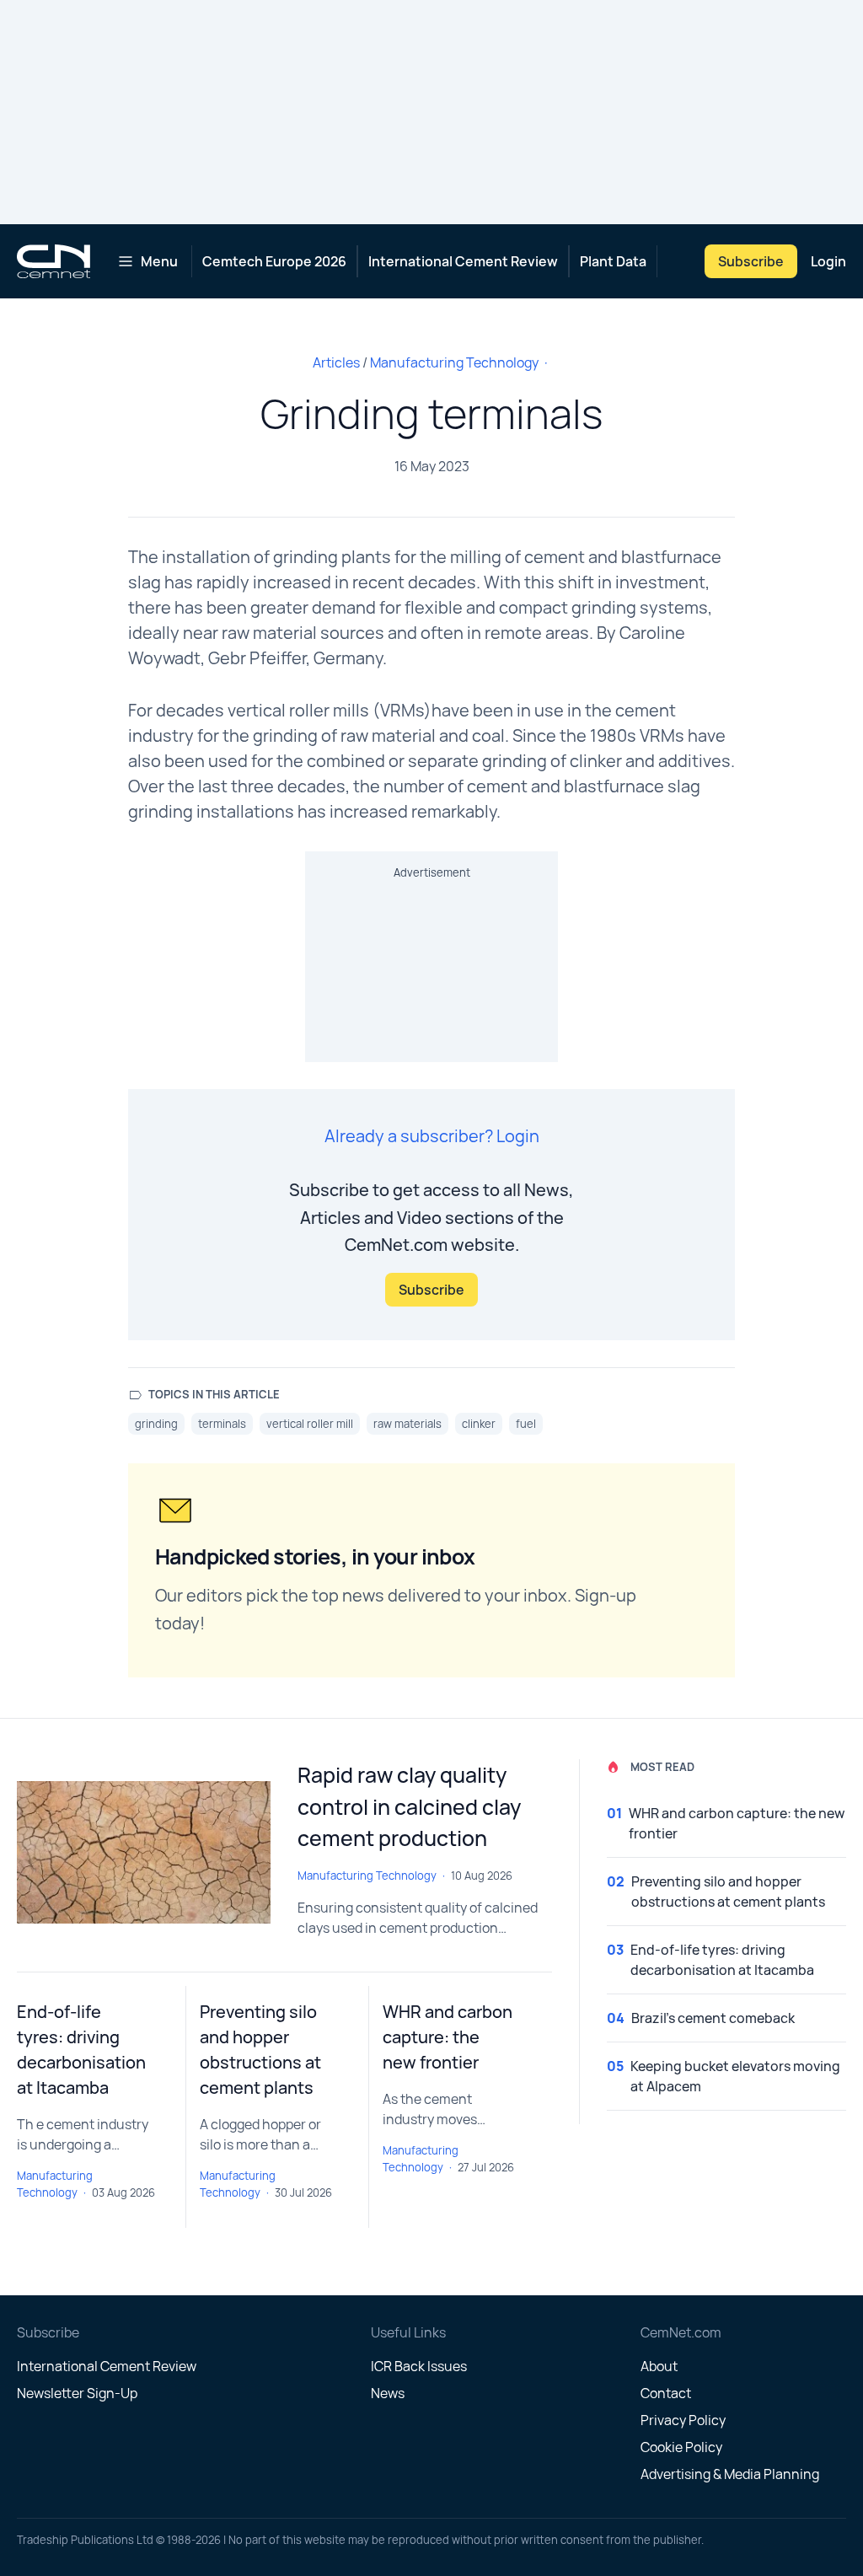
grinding (156, 1424)
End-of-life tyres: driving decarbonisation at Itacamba (722, 1960)
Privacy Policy (683, 2420)
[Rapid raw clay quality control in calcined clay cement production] (144, 1852)
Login (828, 261)
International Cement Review (463, 261)
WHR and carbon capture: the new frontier (448, 2037)
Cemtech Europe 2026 (274, 261)
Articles (336, 362)
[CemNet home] (54, 261)
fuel (526, 1424)
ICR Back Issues (419, 2366)
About (659, 2366)
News (388, 2393)
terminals (222, 1424)
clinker (479, 1424)
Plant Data (613, 261)
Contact (666, 2393)
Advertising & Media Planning (730, 2474)
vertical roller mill (310, 1424)
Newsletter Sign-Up (77, 2393)
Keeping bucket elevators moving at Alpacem (735, 2076)
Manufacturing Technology (454, 362)
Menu (159, 261)
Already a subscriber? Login (432, 1136)
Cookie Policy (681, 2447)
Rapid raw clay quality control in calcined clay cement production (409, 1806)
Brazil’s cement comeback (713, 2018)
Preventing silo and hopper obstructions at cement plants (728, 1892)
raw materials (407, 1424)
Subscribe (751, 261)
